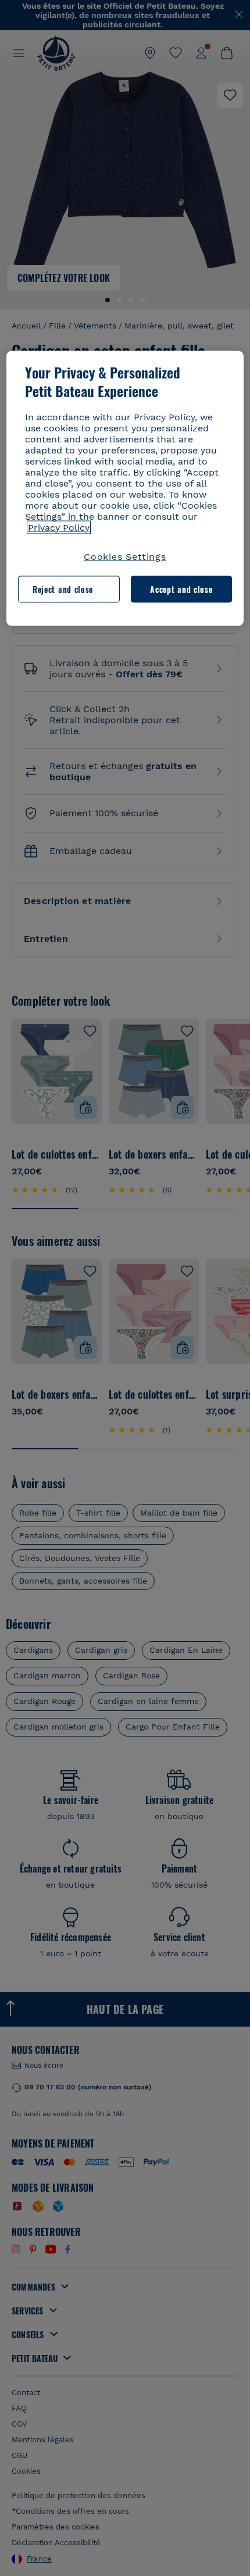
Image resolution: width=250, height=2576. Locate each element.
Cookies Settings (125, 556)
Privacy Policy (59, 527)
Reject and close (63, 589)
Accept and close (181, 589)
